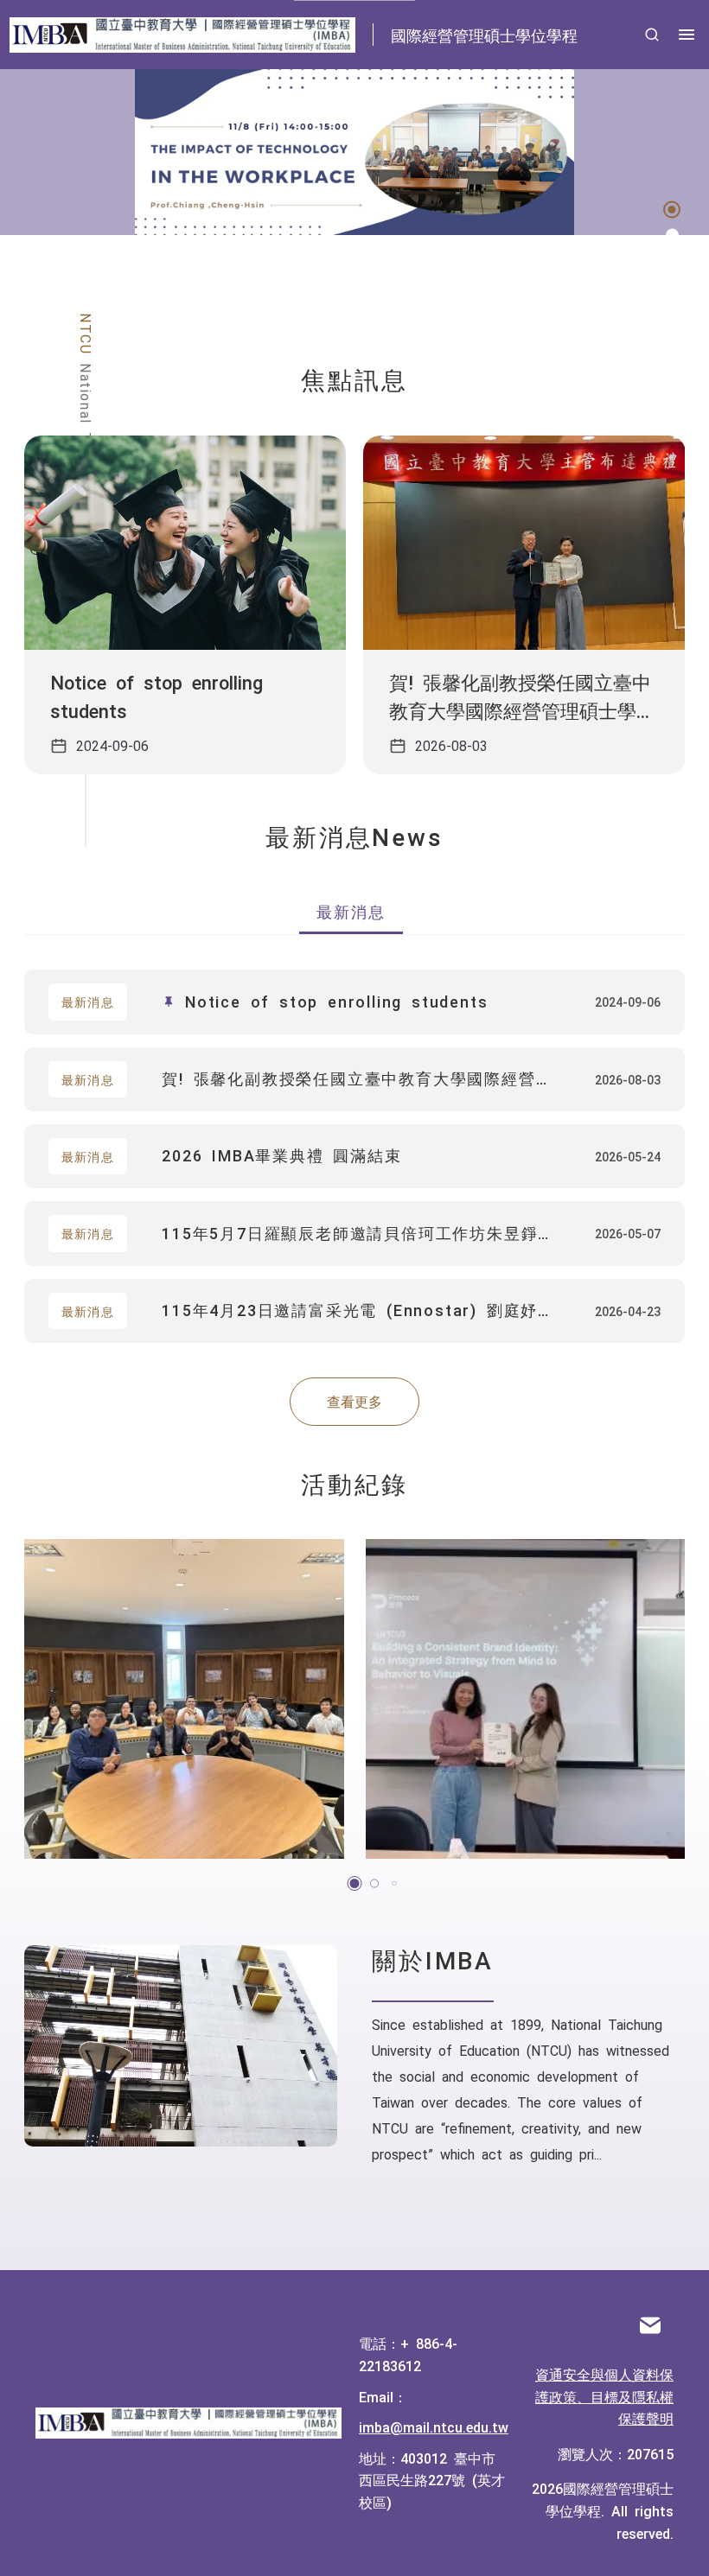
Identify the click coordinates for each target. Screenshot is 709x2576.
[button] (672, 210)
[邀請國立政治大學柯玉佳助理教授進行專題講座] (184, 1699)
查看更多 (354, 1401)
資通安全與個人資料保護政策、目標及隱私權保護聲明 (604, 2396)
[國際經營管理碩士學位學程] (188, 2424)
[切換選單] (687, 35)
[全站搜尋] (652, 35)
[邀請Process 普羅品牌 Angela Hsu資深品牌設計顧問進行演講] (526, 1699)
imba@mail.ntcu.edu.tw (434, 2427)
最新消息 (351, 911)
